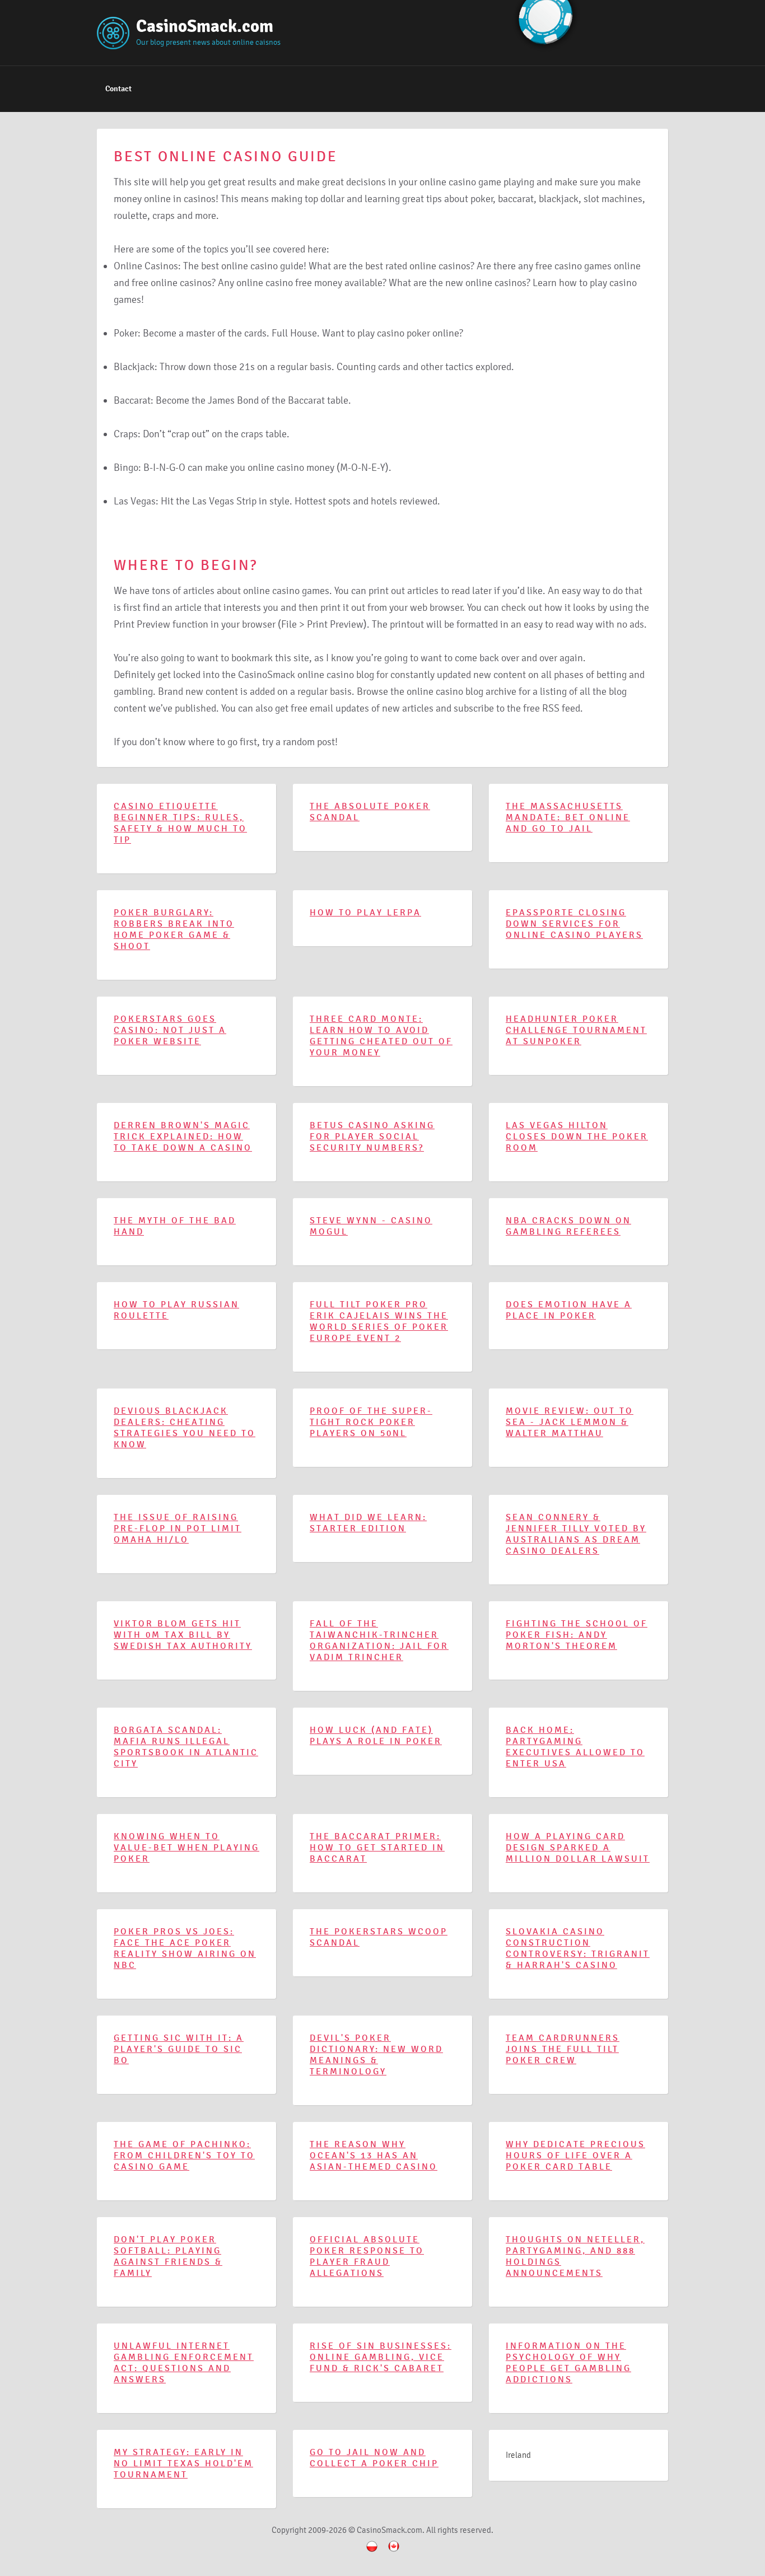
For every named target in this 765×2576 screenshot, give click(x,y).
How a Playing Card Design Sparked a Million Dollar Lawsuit (578, 1848)
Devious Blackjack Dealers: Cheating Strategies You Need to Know (185, 1428)
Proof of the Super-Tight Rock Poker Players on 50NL (371, 1422)
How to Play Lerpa (365, 913)
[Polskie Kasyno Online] (372, 2554)
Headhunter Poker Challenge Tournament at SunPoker (576, 1030)
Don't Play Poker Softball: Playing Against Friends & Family (168, 2256)
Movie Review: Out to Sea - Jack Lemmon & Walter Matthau (570, 1422)
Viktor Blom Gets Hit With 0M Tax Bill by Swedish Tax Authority (183, 1635)
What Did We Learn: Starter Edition (368, 1523)
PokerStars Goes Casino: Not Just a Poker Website (170, 1030)
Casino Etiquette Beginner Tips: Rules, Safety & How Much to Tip (180, 823)
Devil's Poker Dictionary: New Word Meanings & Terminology (376, 2055)
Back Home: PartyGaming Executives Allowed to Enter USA (575, 1747)
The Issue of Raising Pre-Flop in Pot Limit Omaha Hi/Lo (178, 1528)
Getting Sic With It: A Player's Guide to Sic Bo (179, 2049)
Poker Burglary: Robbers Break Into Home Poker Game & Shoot (174, 929)
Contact (118, 89)
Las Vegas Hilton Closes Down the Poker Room (577, 1137)
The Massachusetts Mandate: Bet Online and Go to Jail (568, 817)
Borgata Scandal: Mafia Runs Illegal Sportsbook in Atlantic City (186, 1747)
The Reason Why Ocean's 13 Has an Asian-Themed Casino (374, 2156)
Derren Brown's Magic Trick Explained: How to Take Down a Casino (183, 1137)
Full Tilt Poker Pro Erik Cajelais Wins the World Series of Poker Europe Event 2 (379, 1321)
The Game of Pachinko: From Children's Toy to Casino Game (184, 2156)
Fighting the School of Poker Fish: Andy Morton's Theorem (577, 1635)
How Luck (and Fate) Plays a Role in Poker (376, 1736)
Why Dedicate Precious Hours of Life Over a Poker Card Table (575, 2156)
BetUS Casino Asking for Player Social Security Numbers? (372, 1137)
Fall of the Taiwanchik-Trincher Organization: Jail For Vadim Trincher (379, 1640)
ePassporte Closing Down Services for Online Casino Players (574, 924)
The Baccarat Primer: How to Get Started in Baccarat (377, 1848)
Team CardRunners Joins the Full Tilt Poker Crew (563, 2049)
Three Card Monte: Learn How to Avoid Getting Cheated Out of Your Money (381, 1036)
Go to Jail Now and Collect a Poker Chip (374, 2458)
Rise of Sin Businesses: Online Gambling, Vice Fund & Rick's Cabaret (381, 2357)
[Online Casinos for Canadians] (394, 2554)
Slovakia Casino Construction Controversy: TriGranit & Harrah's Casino (578, 1948)
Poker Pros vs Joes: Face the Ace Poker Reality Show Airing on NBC (185, 1948)
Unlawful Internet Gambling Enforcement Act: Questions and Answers (184, 2363)
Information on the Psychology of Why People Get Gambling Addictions (568, 2363)
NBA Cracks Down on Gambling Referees (568, 1226)
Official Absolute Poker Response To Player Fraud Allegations (367, 2256)
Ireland (518, 2455)
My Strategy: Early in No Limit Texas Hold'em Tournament (183, 2463)
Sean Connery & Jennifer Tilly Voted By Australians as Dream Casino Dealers (576, 1534)
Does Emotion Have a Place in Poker (569, 1310)
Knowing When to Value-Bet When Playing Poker (186, 1848)
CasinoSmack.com (205, 26)
